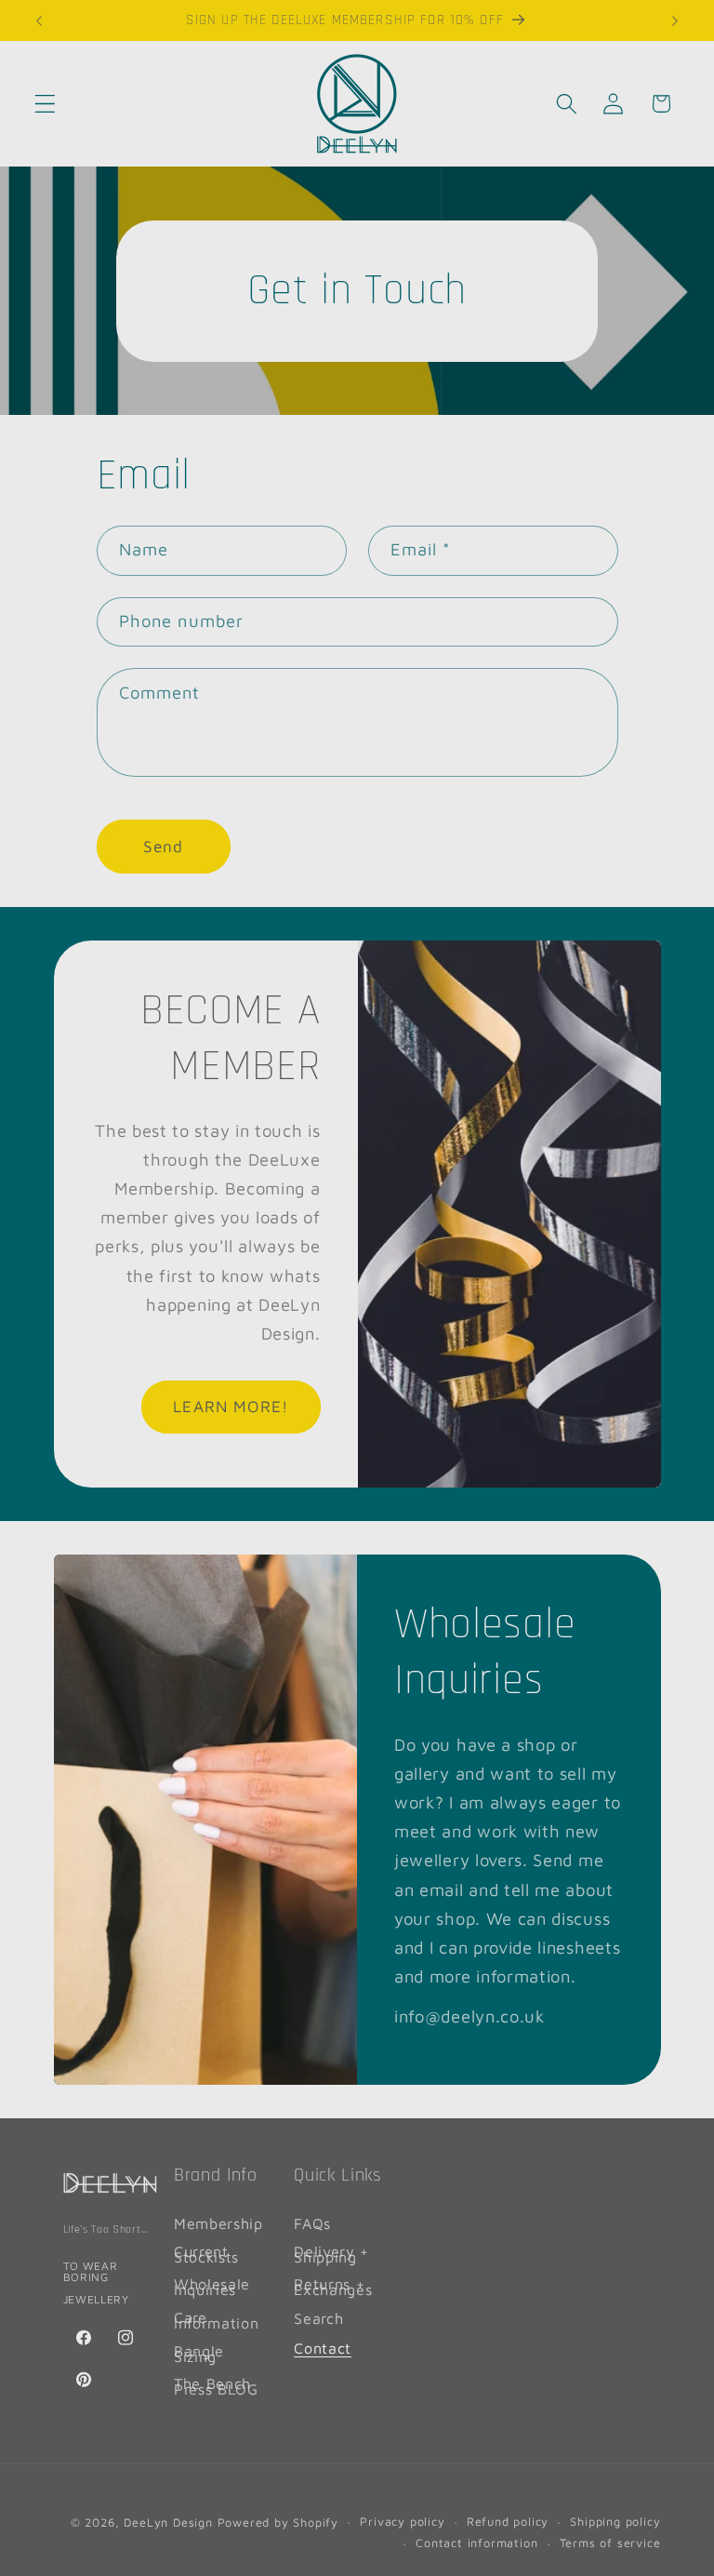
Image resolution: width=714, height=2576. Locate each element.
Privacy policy (402, 2522)
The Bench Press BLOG (216, 2386)
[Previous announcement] (39, 20)
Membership (218, 2226)
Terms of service (610, 2543)
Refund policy (508, 2522)
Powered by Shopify (278, 2523)
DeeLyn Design (168, 2523)
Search (318, 2318)
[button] (45, 104)
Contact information (476, 2543)
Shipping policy (615, 2522)
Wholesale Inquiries (212, 2286)
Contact (323, 2348)
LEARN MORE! (231, 1407)
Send (164, 846)
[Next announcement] (675, 20)
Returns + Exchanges (333, 2286)
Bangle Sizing (199, 2353)
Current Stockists (206, 2254)
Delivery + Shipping (331, 2254)
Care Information (217, 2320)
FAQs (312, 2226)
